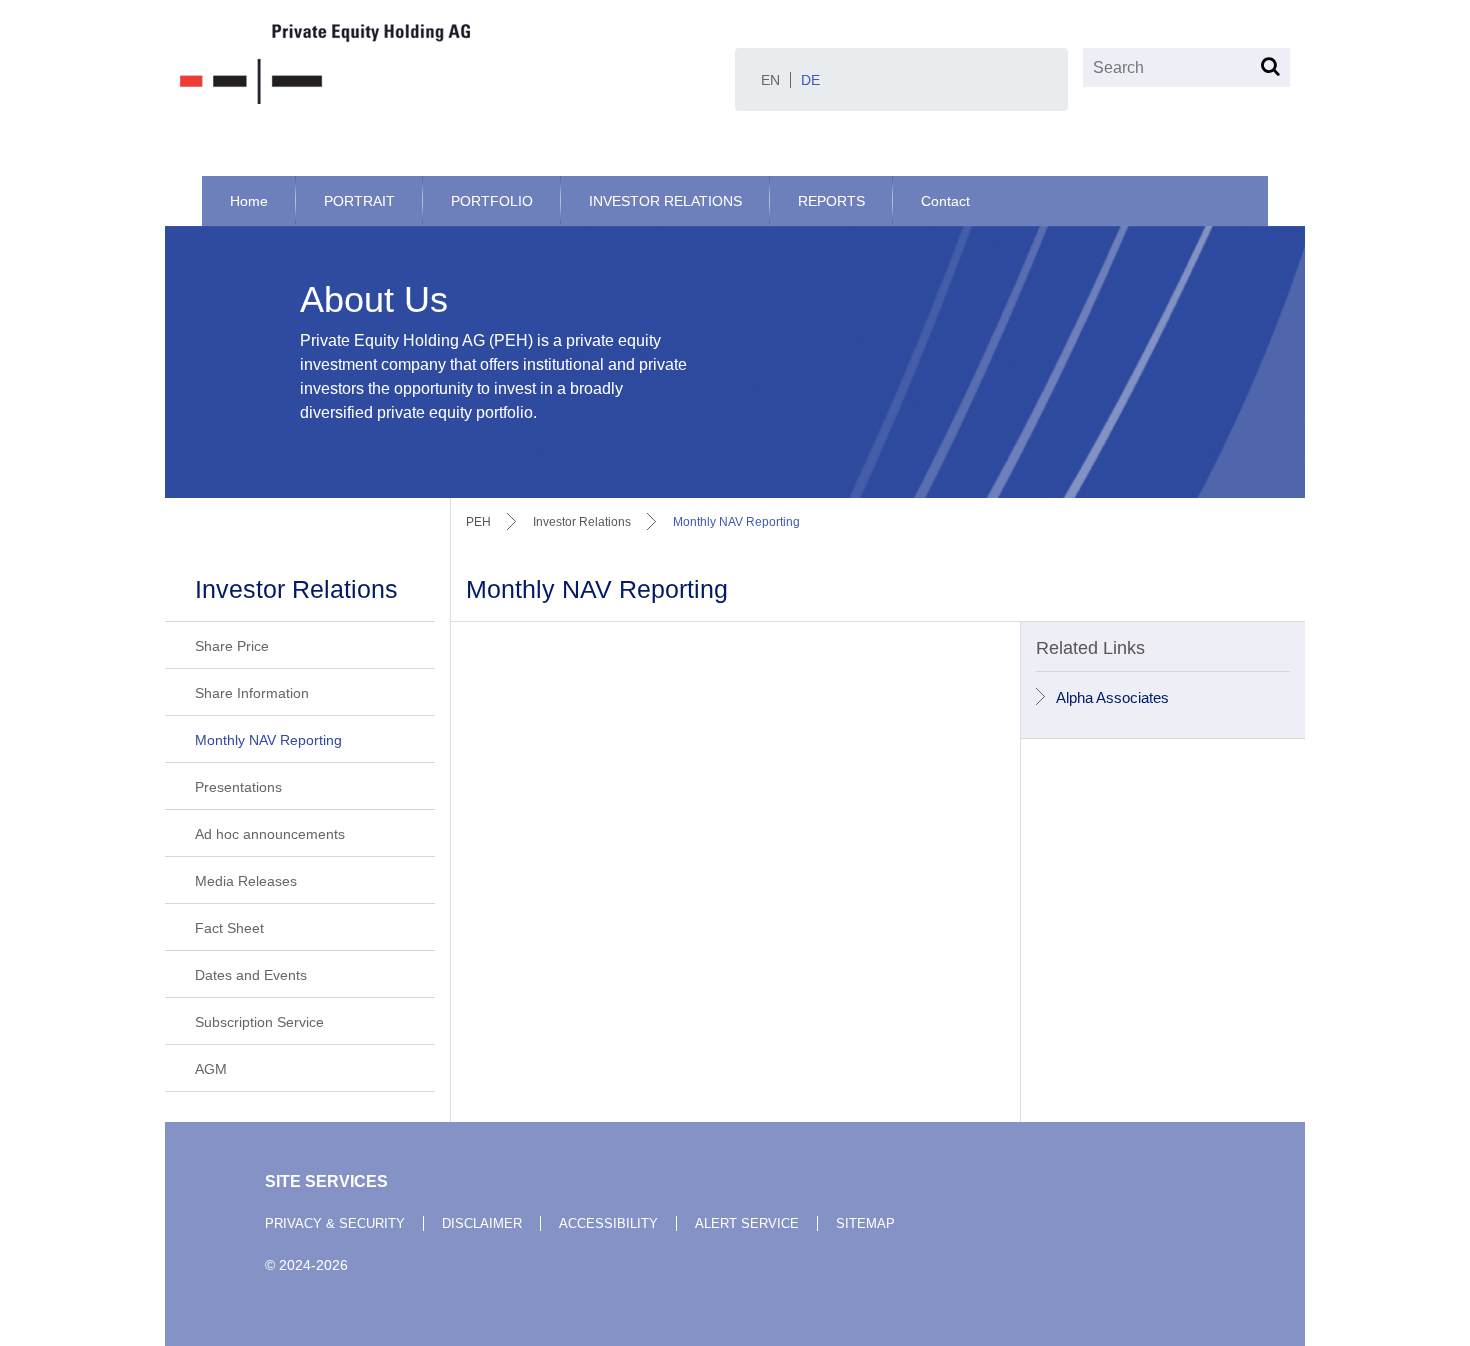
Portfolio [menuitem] (492, 201)
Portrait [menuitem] (359, 201)
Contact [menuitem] (945, 201)
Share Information (252, 693)
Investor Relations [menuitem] (665, 201)
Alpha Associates (1112, 697)
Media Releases (246, 881)
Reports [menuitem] (831, 201)
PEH (478, 522)
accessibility (608, 1223)
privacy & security (335, 1223)
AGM (211, 1069)
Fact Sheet (229, 928)
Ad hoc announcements (270, 834)
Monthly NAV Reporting (268, 740)
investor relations (582, 522)
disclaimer (482, 1223)
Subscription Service (259, 1022)
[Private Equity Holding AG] (450, 64)
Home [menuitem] (249, 201)
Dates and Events (251, 975)
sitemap (865, 1223)
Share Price (232, 646)
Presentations (238, 787)
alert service (747, 1223)
